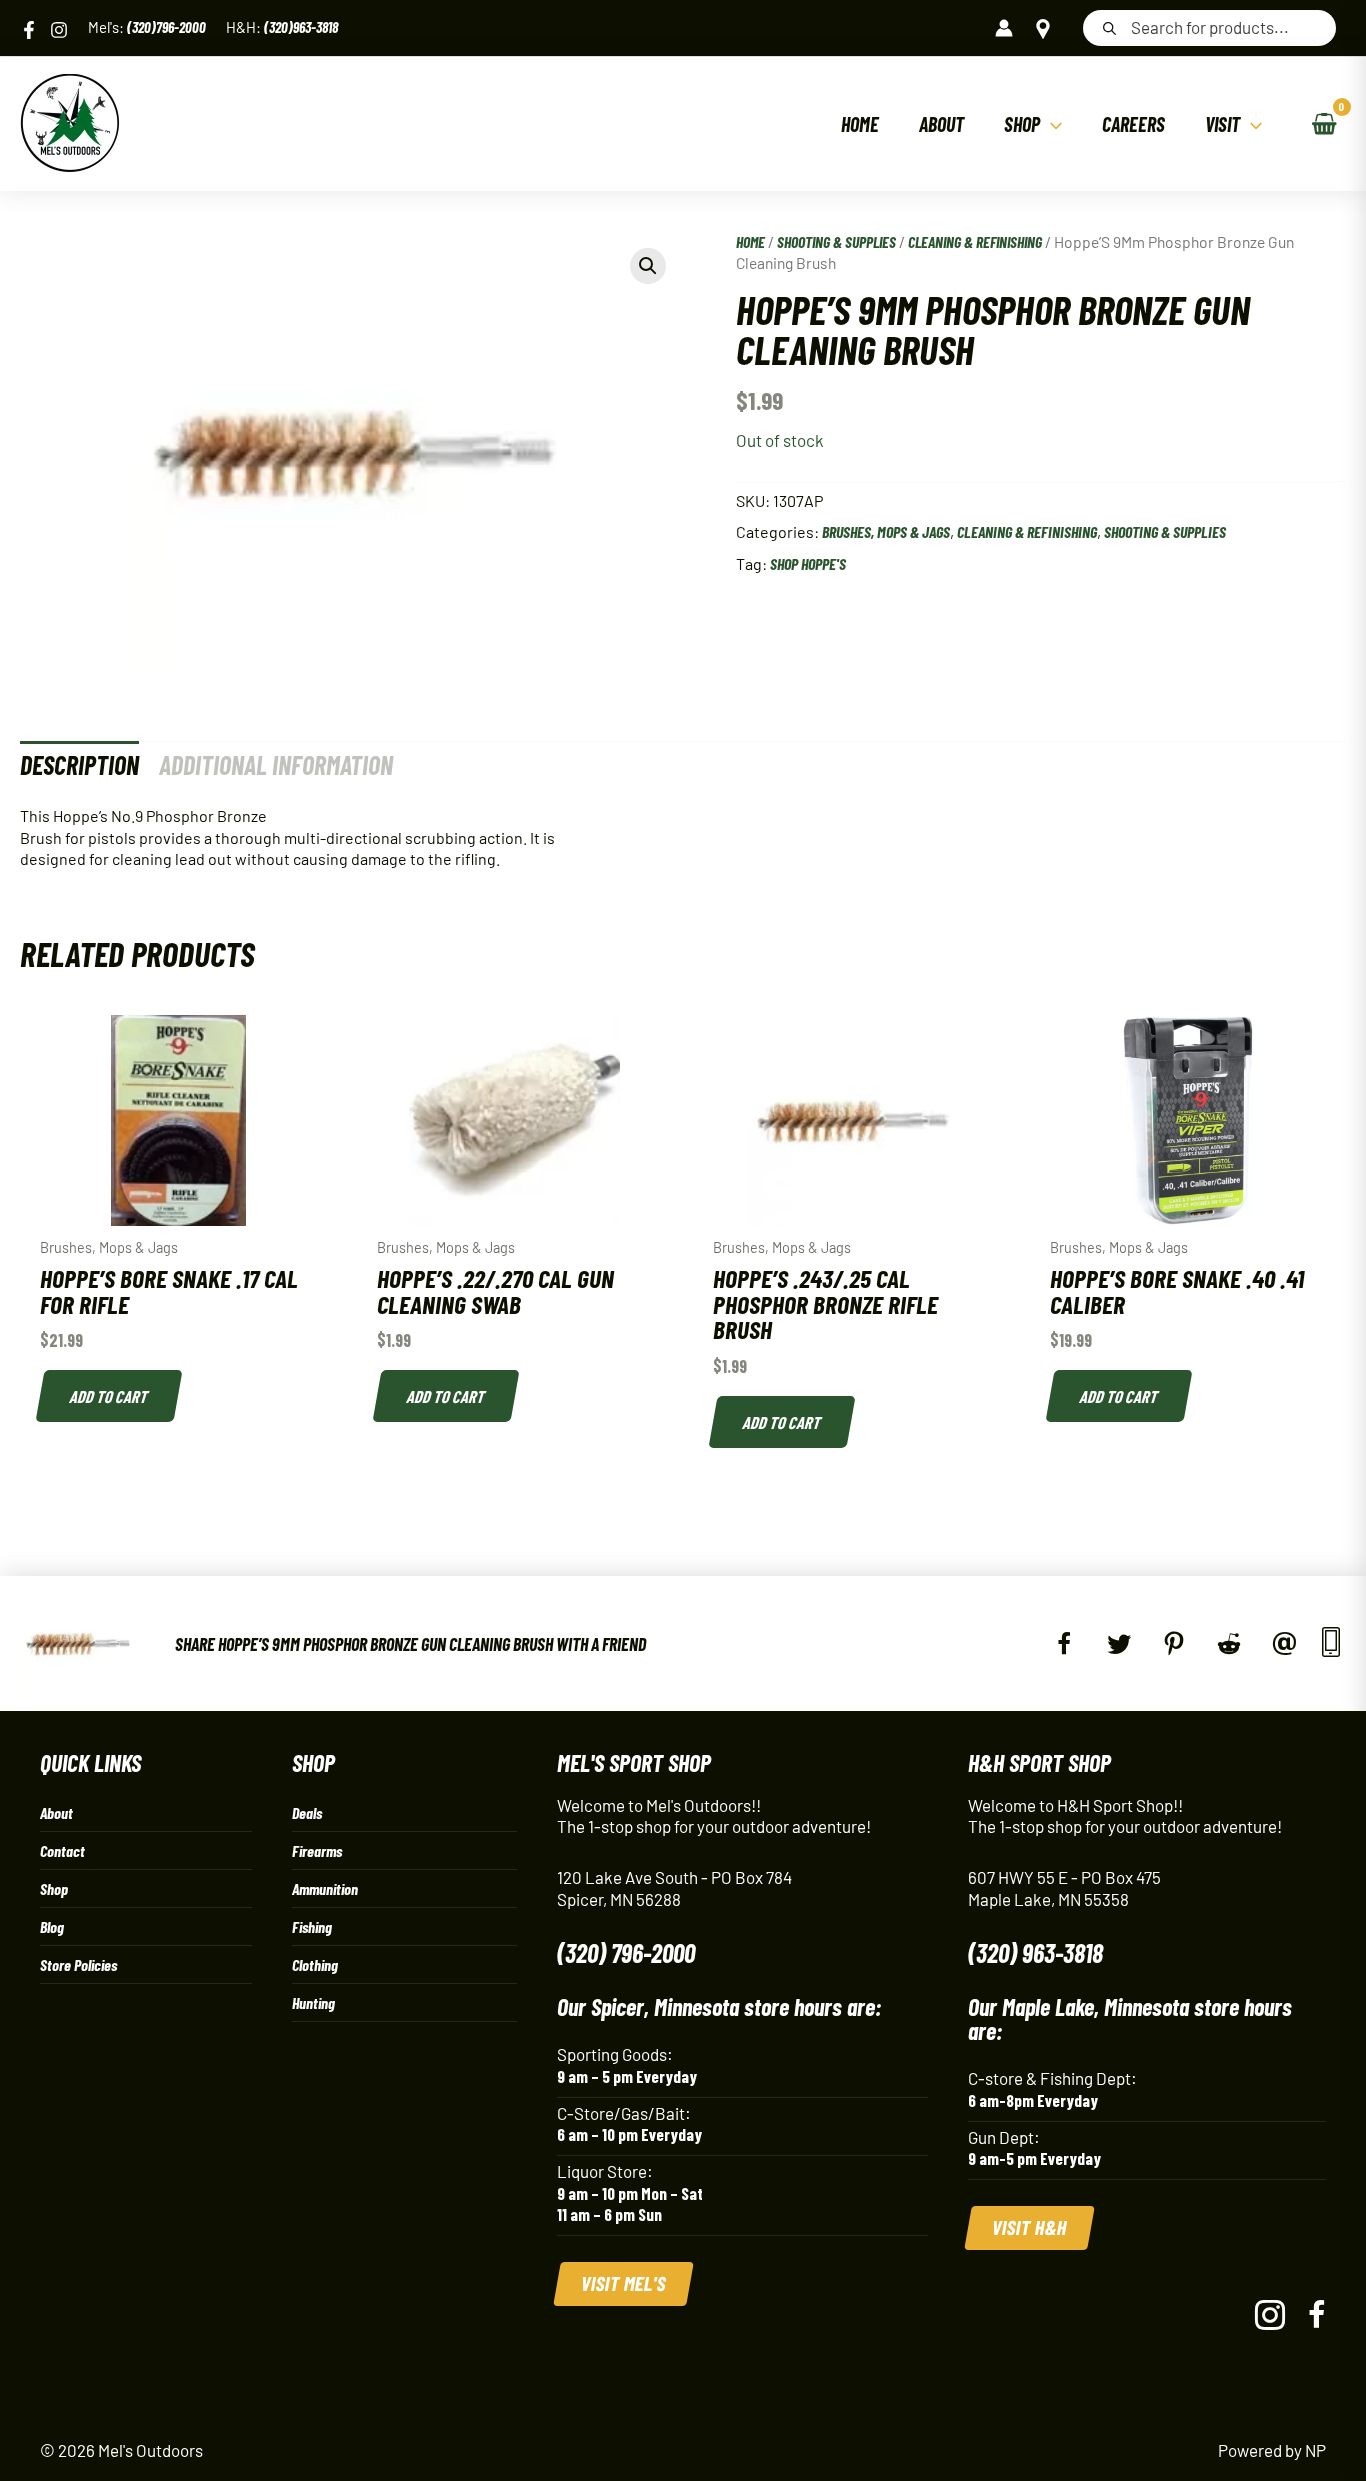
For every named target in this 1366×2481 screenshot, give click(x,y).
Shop (54, 1888)
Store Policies (78, 1964)
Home (750, 241)
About (56, 1812)
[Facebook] (29, 30)
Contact (62, 1850)
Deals (307, 1812)
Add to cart (110, 1396)
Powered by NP (1272, 2450)
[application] (1051, 124)
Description (79, 764)
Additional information (276, 764)
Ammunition (325, 1888)
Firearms (317, 1850)
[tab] (79, 764)
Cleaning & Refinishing (975, 241)
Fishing (312, 1926)
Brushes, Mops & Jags (886, 531)
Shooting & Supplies (836, 241)
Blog (52, 1926)
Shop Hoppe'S (808, 563)
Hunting (313, 2002)
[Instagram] (59, 30)
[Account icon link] (1004, 28)
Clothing (315, 1964)
